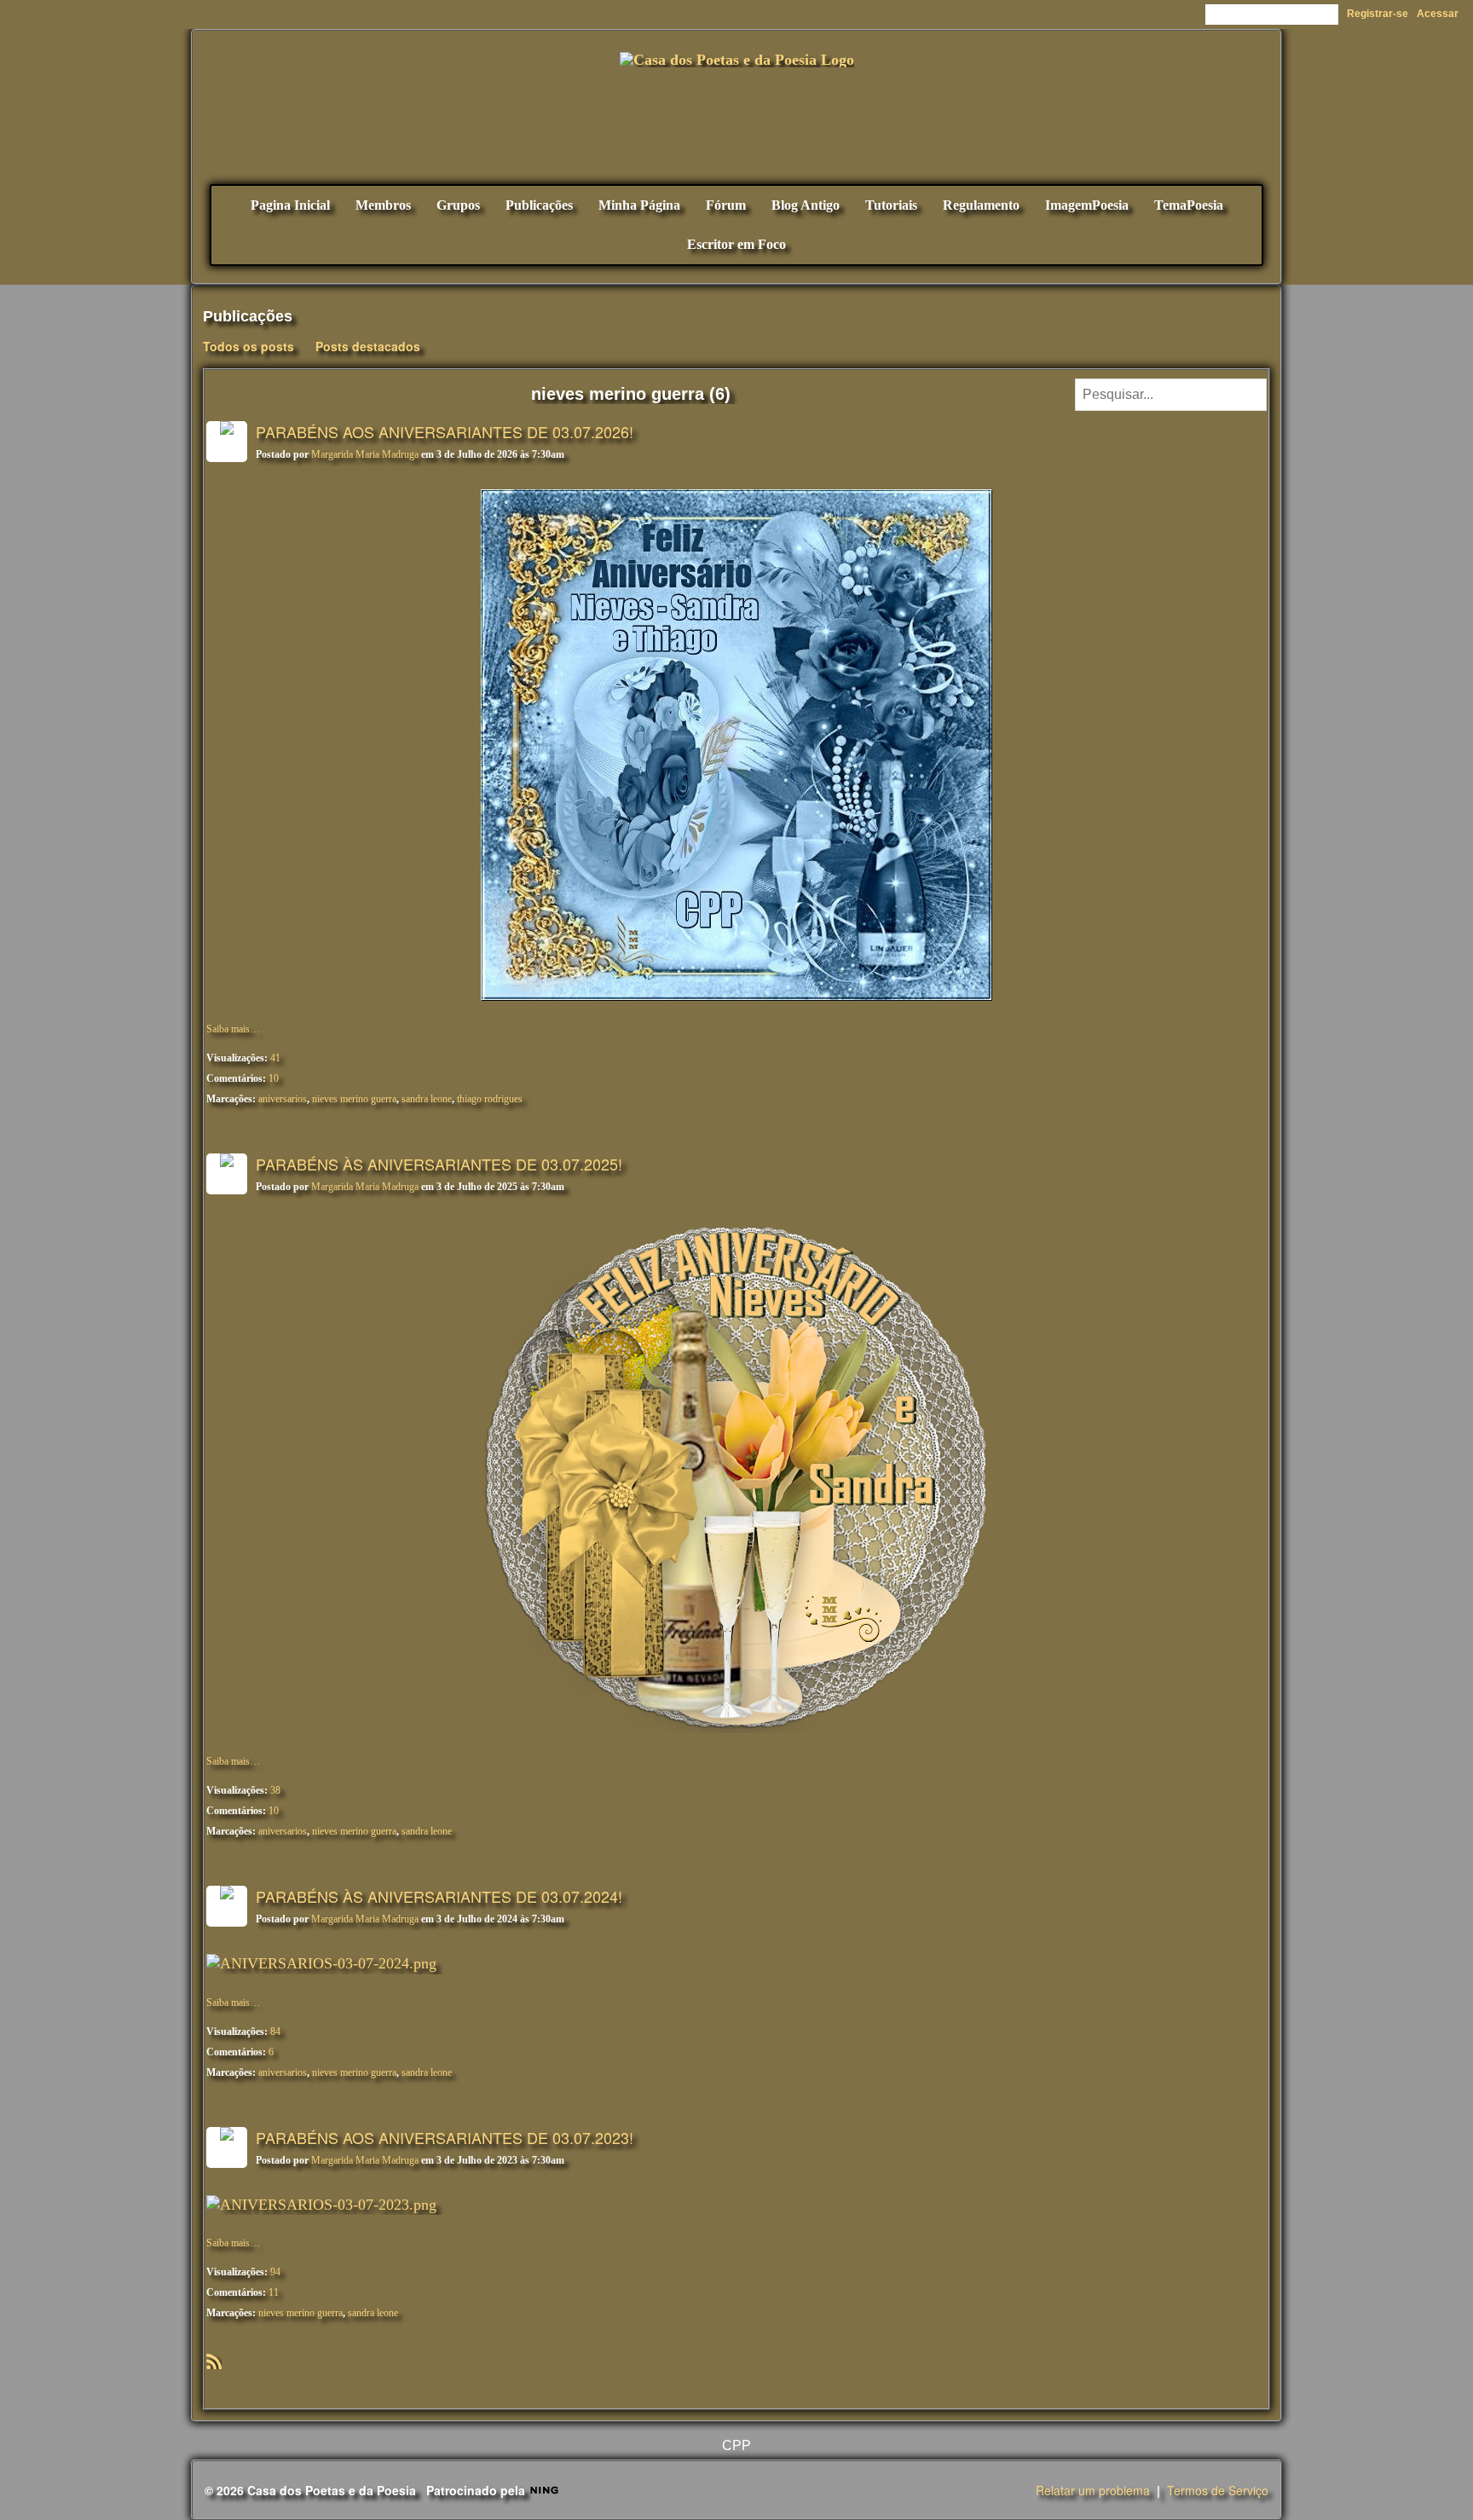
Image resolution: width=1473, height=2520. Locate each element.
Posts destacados (368, 346)
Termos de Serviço (1218, 2490)
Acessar (1438, 14)
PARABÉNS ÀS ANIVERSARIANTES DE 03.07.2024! (439, 1896)
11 (274, 2292)
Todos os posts (248, 346)
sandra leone (427, 1099)
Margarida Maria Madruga (365, 454)
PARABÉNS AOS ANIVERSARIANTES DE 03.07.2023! (445, 2137)
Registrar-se (1378, 14)
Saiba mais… (233, 1029)
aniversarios (283, 1099)
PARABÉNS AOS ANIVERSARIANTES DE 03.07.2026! (445, 431)
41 (275, 1058)
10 (274, 1078)
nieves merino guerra (354, 1099)
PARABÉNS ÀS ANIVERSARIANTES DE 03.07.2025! (439, 1164)
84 (275, 2032)
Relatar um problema (1093, 2490)
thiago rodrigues (490, 1099)
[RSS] (214, 2360)
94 (275, 2272)
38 (275, 1790)
